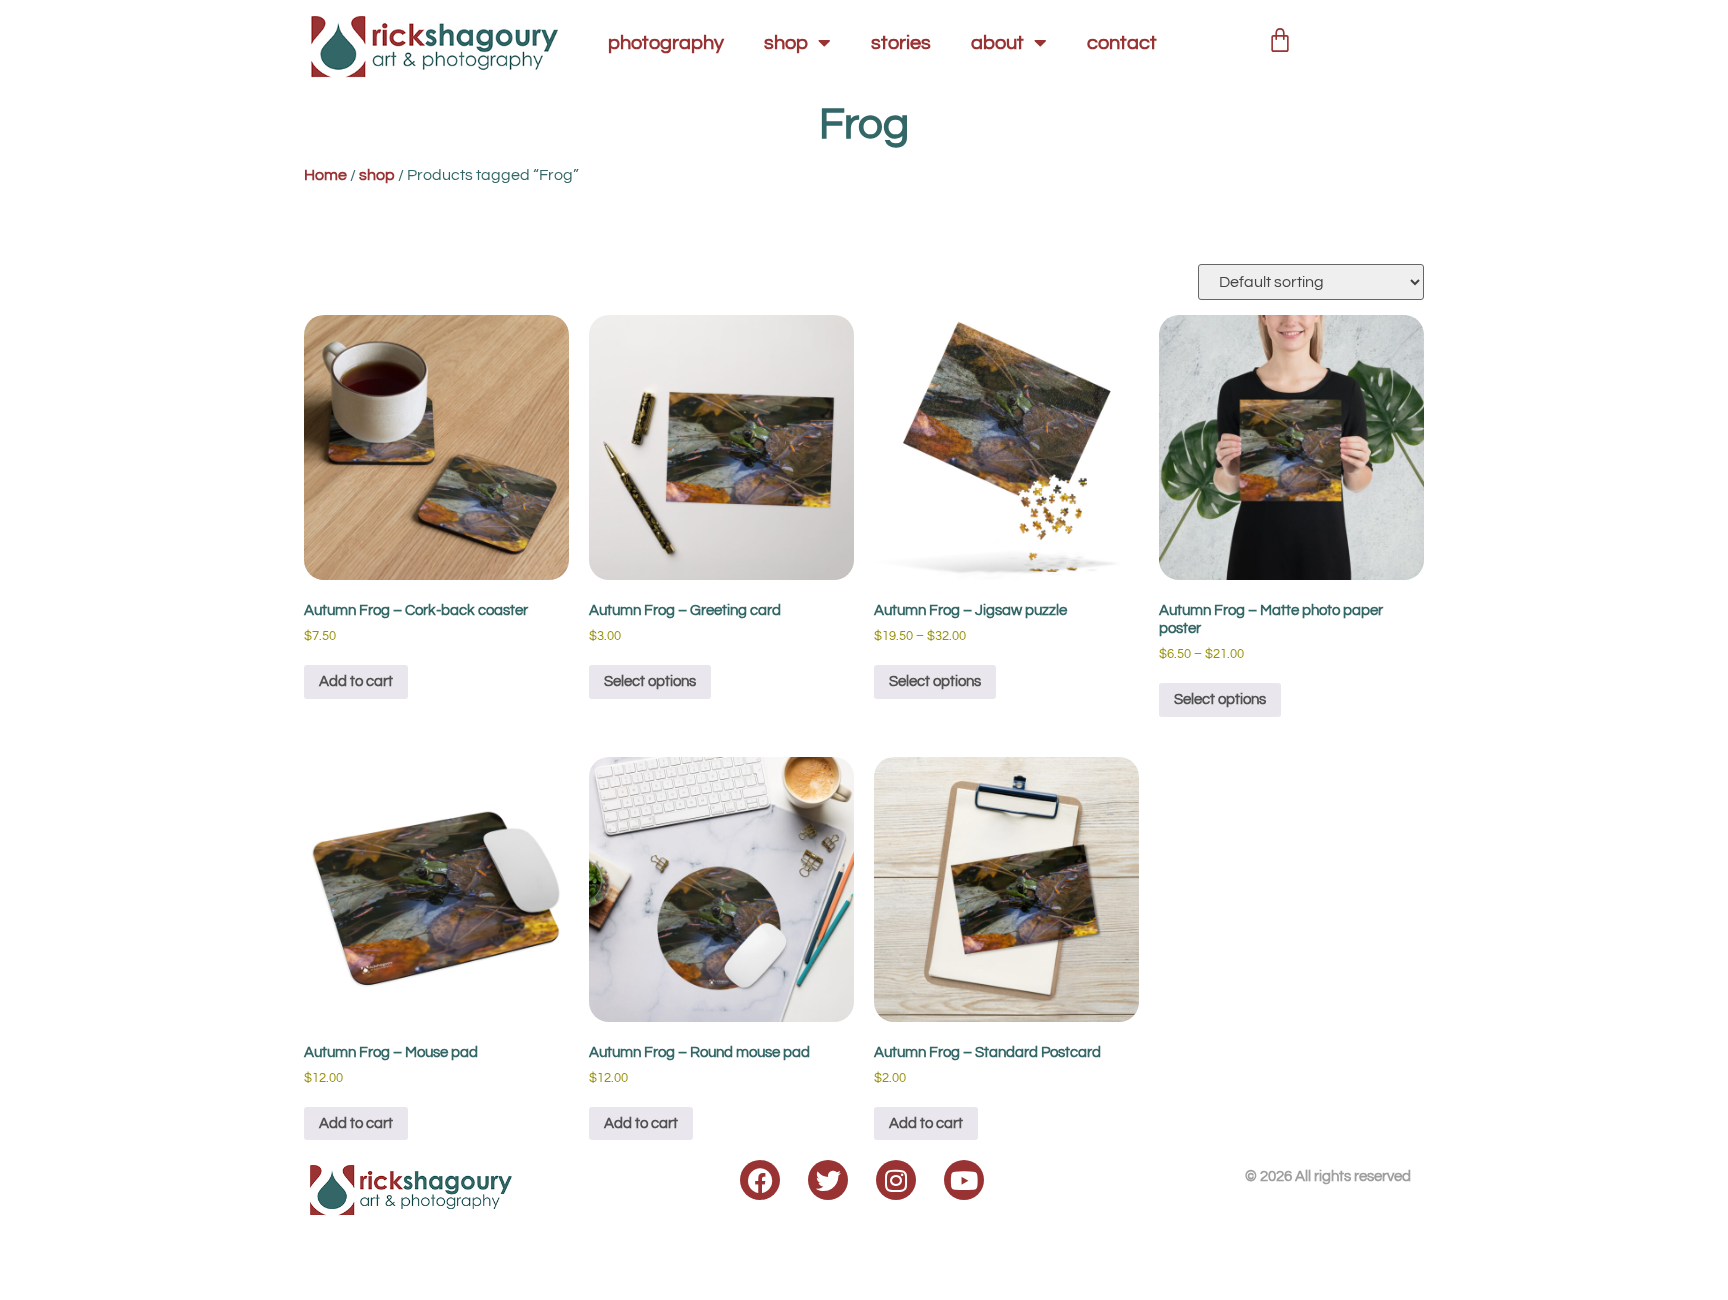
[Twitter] (828, 1180)
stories (901, 43)
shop (786, 43)
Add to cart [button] (356, 681)
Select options (650, 681)
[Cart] (1280, 37)
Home (325, 175)
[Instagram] (896, 1180)
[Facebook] (760, 1180)
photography (666, 43)
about (997, 43)
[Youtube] (964, 1180)
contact (1122, 43)
